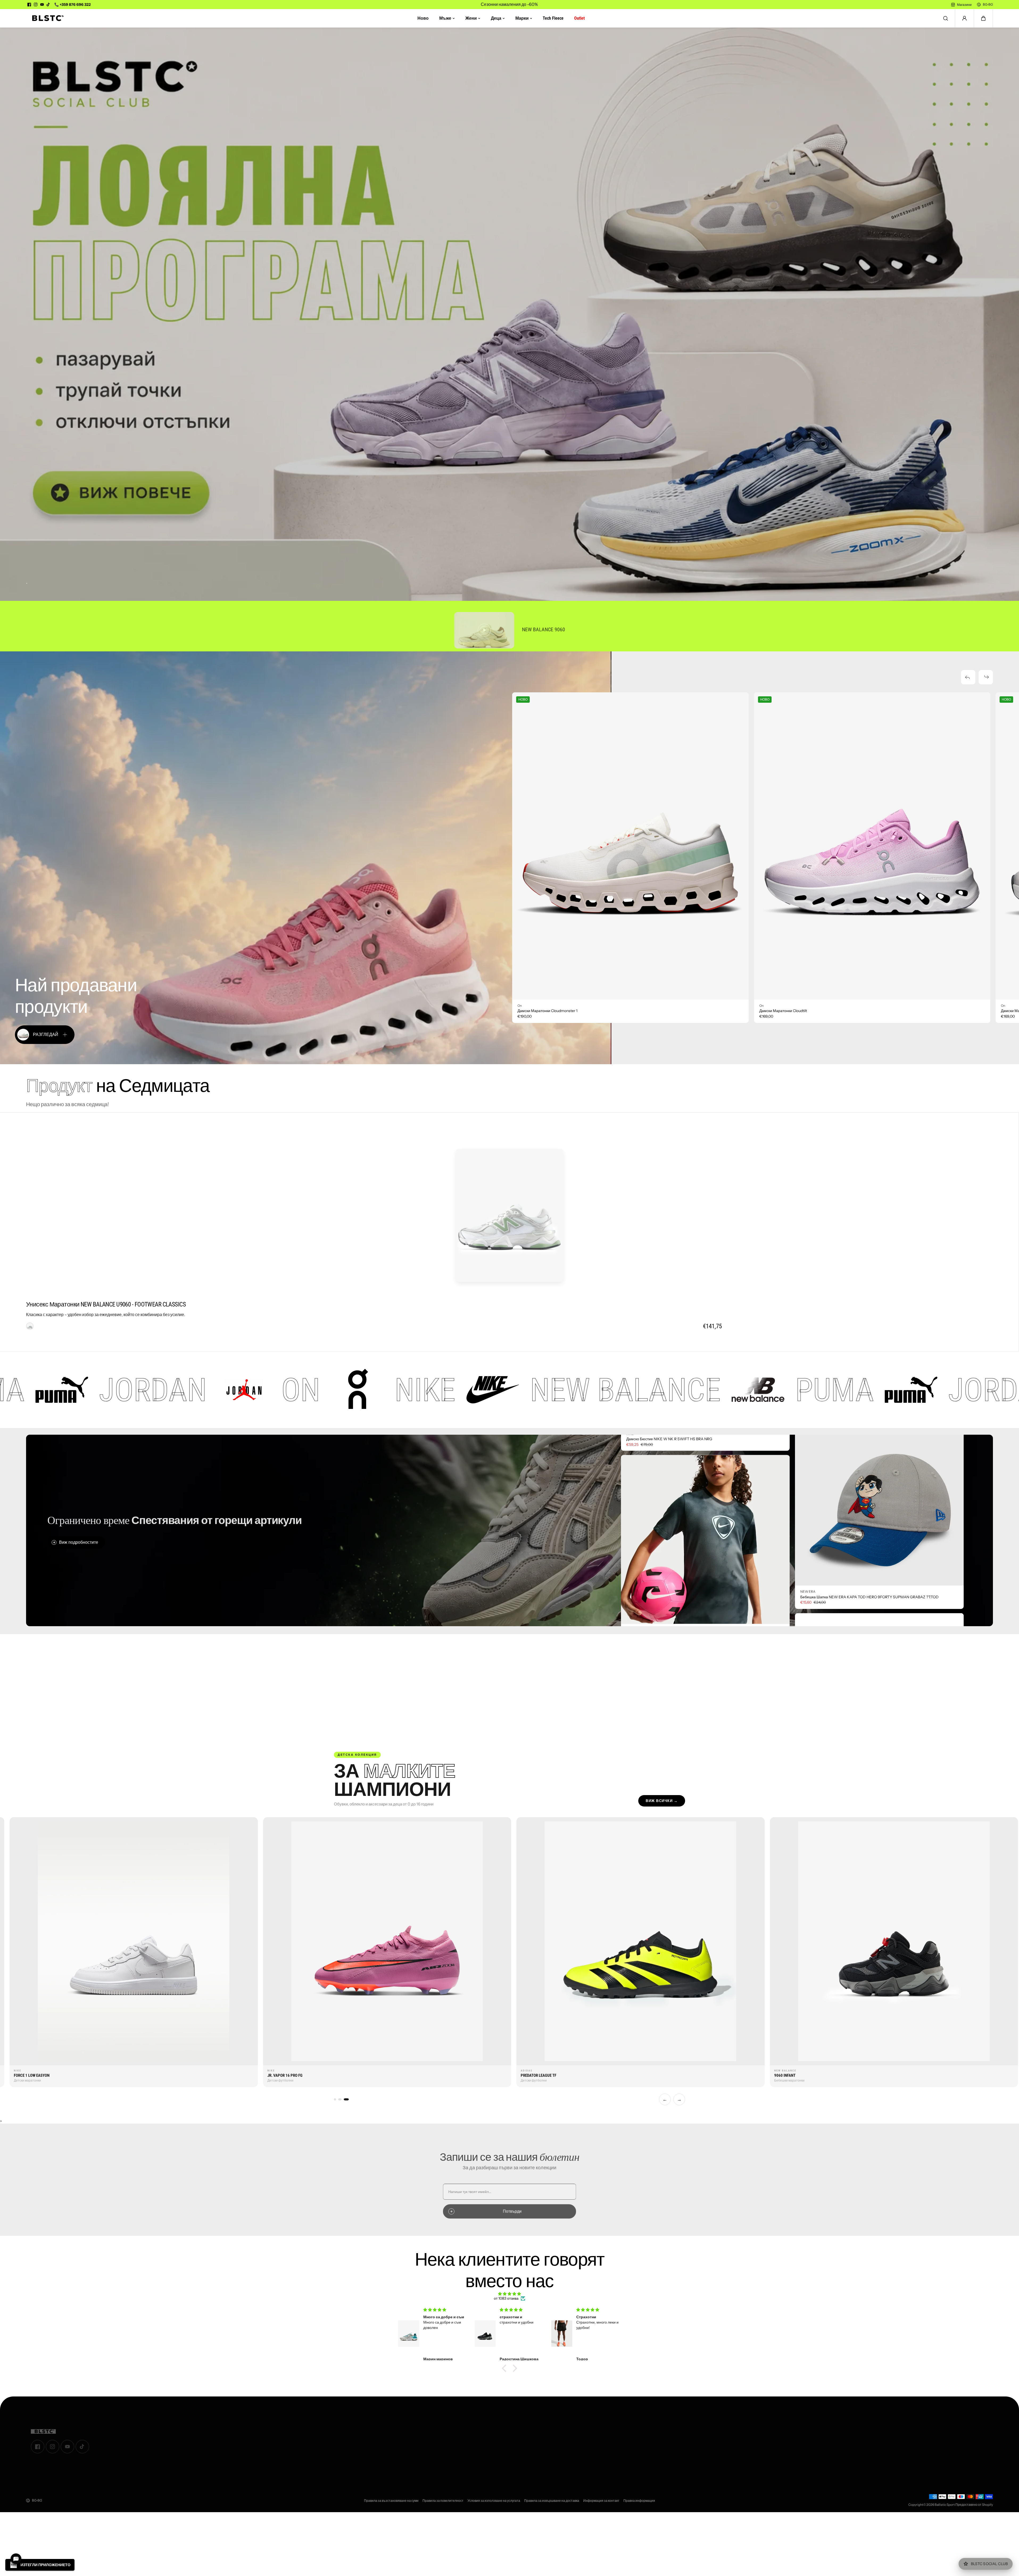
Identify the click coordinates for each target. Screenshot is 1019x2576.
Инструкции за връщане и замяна (597, 2449)
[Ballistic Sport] (46, 18)
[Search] (946, 18)
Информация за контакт (601, 2501)
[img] (509, 2294)
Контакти (361, 2435)
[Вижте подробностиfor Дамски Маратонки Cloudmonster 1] (630, 846)
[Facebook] (29, 5)
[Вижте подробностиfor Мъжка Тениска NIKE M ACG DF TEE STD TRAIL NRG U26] (705, 1549)
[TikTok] (48, 5)
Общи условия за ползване (591, 2428)
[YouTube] (42, 5)
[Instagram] (36, 5)
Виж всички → (662, 1801)
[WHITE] (30, 1326)
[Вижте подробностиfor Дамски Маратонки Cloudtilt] (872, 846)
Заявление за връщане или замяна (598, 2435)
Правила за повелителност (443, 2501)
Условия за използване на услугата (494, 2501)
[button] (983, 18)
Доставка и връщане (586, 2442)
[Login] (964, 18)
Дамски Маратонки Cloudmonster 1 (547, 1011)
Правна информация (639, 2501)
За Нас (359, 2428)
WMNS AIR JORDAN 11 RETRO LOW (831, 1585)
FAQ (572, 2471)
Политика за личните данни (592, 2456)
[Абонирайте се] (985, 2433)
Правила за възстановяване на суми (391, 2501)
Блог (357, 2442)
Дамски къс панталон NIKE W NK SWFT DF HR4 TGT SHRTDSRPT (683, 1449)
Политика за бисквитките (589, 2464)
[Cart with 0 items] (983, 18)
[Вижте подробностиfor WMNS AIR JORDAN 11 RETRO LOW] (879, 1489)
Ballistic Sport (945, 2505)
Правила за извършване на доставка (552, 2501)
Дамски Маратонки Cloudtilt (783, 1011)
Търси (358, 2449)
